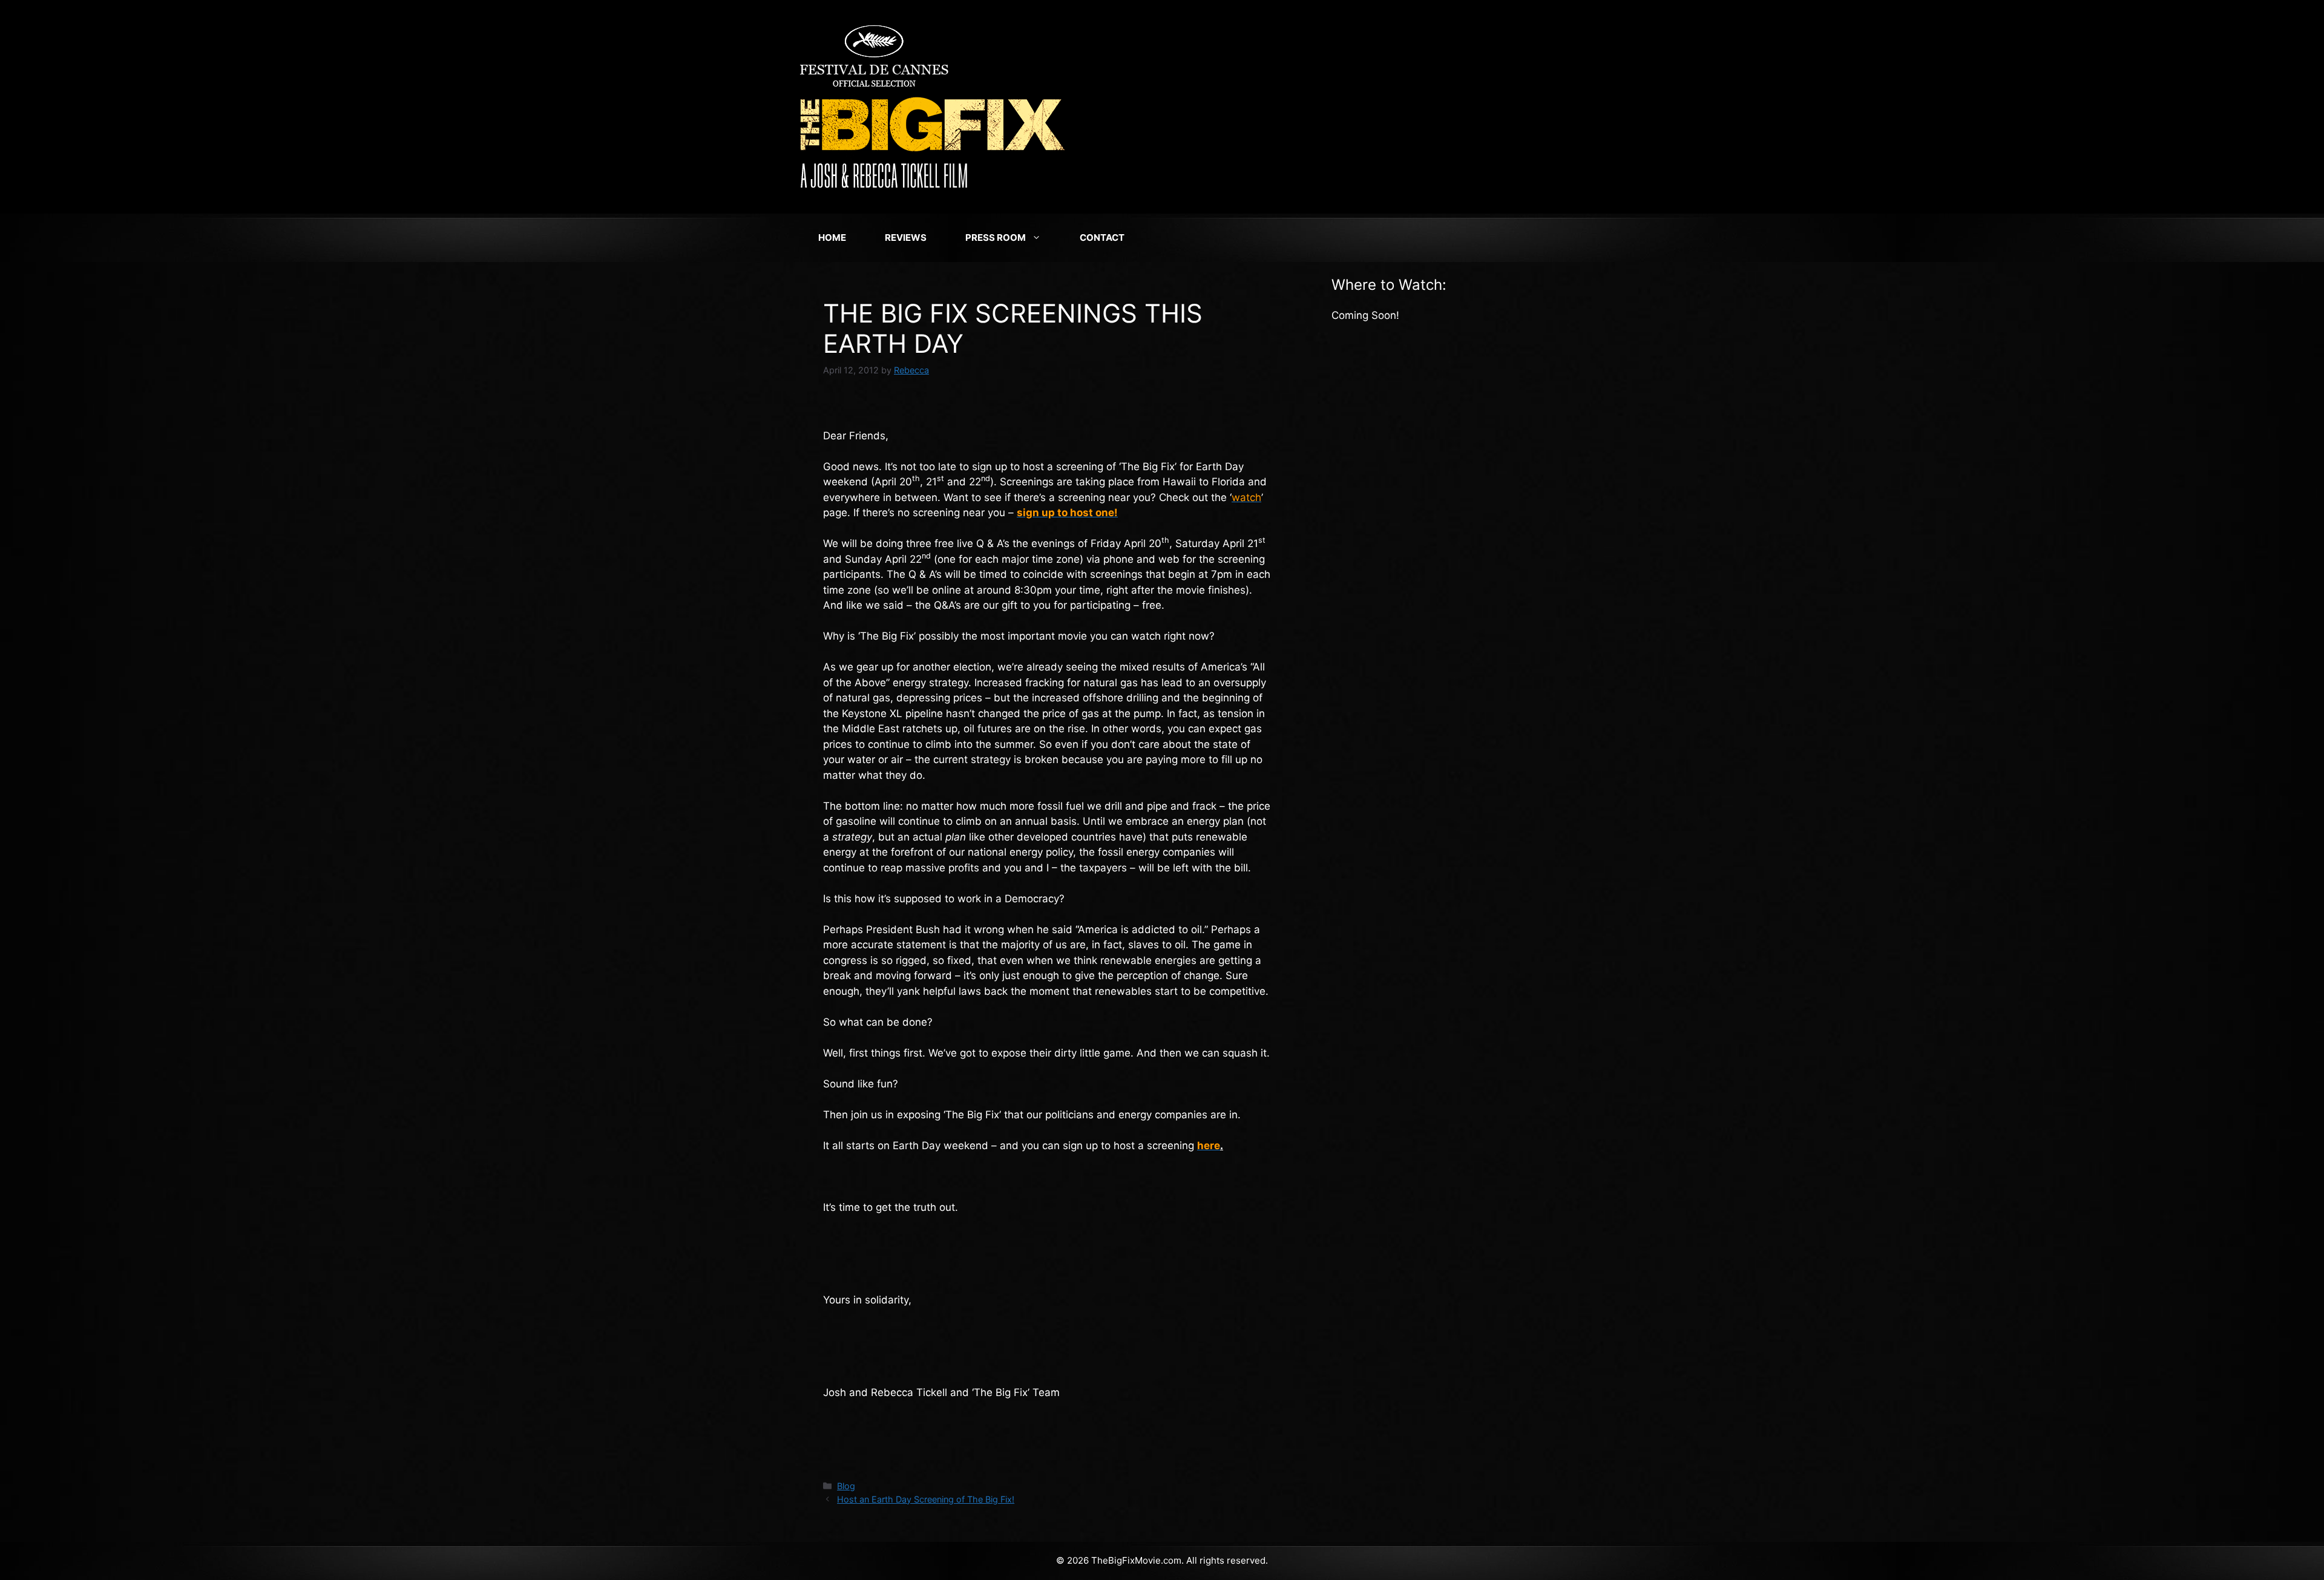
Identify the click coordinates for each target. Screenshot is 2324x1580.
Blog (846, 1486)
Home (832, 238)
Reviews (906, 238)
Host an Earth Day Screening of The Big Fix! (926, 1499)
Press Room (996, 238)
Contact (1102, 238)
